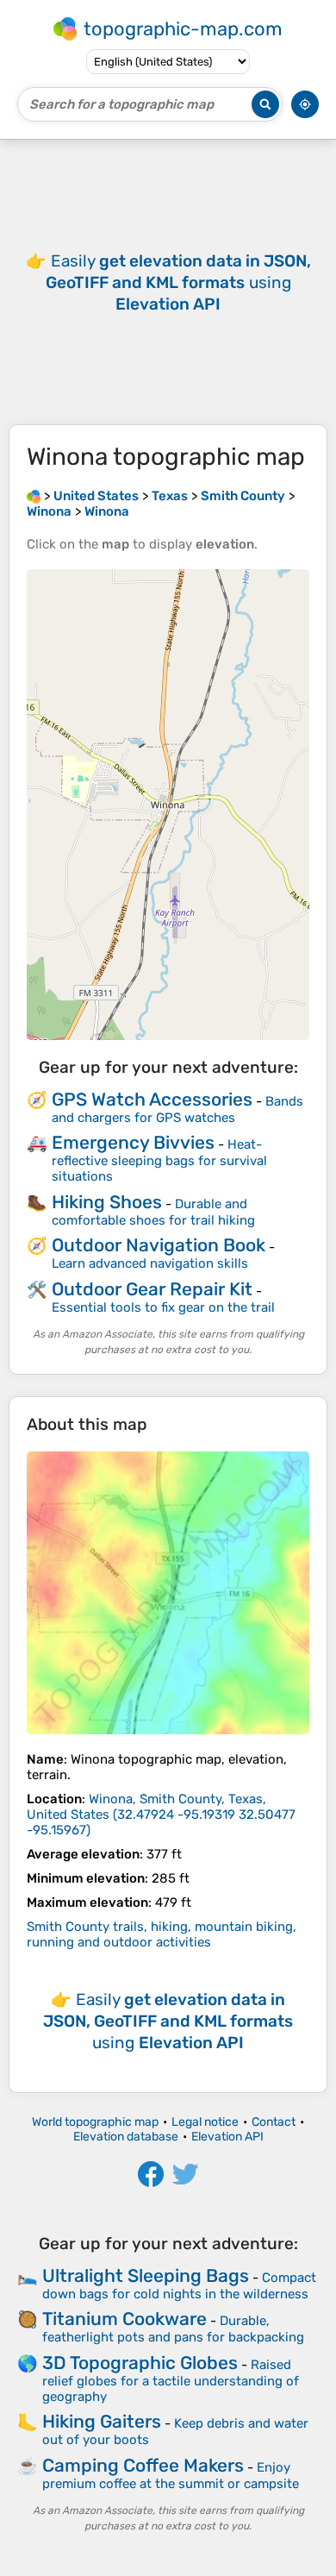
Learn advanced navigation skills (150, 1263)
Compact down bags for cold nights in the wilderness (179, 2286)
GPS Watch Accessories (152, 1099)
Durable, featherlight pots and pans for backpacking (173, 2329)
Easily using (178, 282)
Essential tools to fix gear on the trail (163, 1307)
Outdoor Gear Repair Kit (152, 1289)
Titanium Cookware (124, 2319)
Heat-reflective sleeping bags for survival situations (159, 1160)
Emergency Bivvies (133, 1142)
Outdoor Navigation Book (159, 1245)
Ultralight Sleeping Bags (146, 2275)
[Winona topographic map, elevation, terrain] (168, 1593)
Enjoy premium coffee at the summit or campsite (171, 2476)
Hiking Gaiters (102, 2421)
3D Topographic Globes (140, 2363)
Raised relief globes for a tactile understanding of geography (171, 2381)
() (161, 1814)
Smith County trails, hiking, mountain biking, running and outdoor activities (162, 1934)
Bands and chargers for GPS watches (177, 1109)
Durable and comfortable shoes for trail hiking (153, 1212)
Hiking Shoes (107, 1202)
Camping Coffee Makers (143, 2465)
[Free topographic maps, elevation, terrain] (34, 496)
